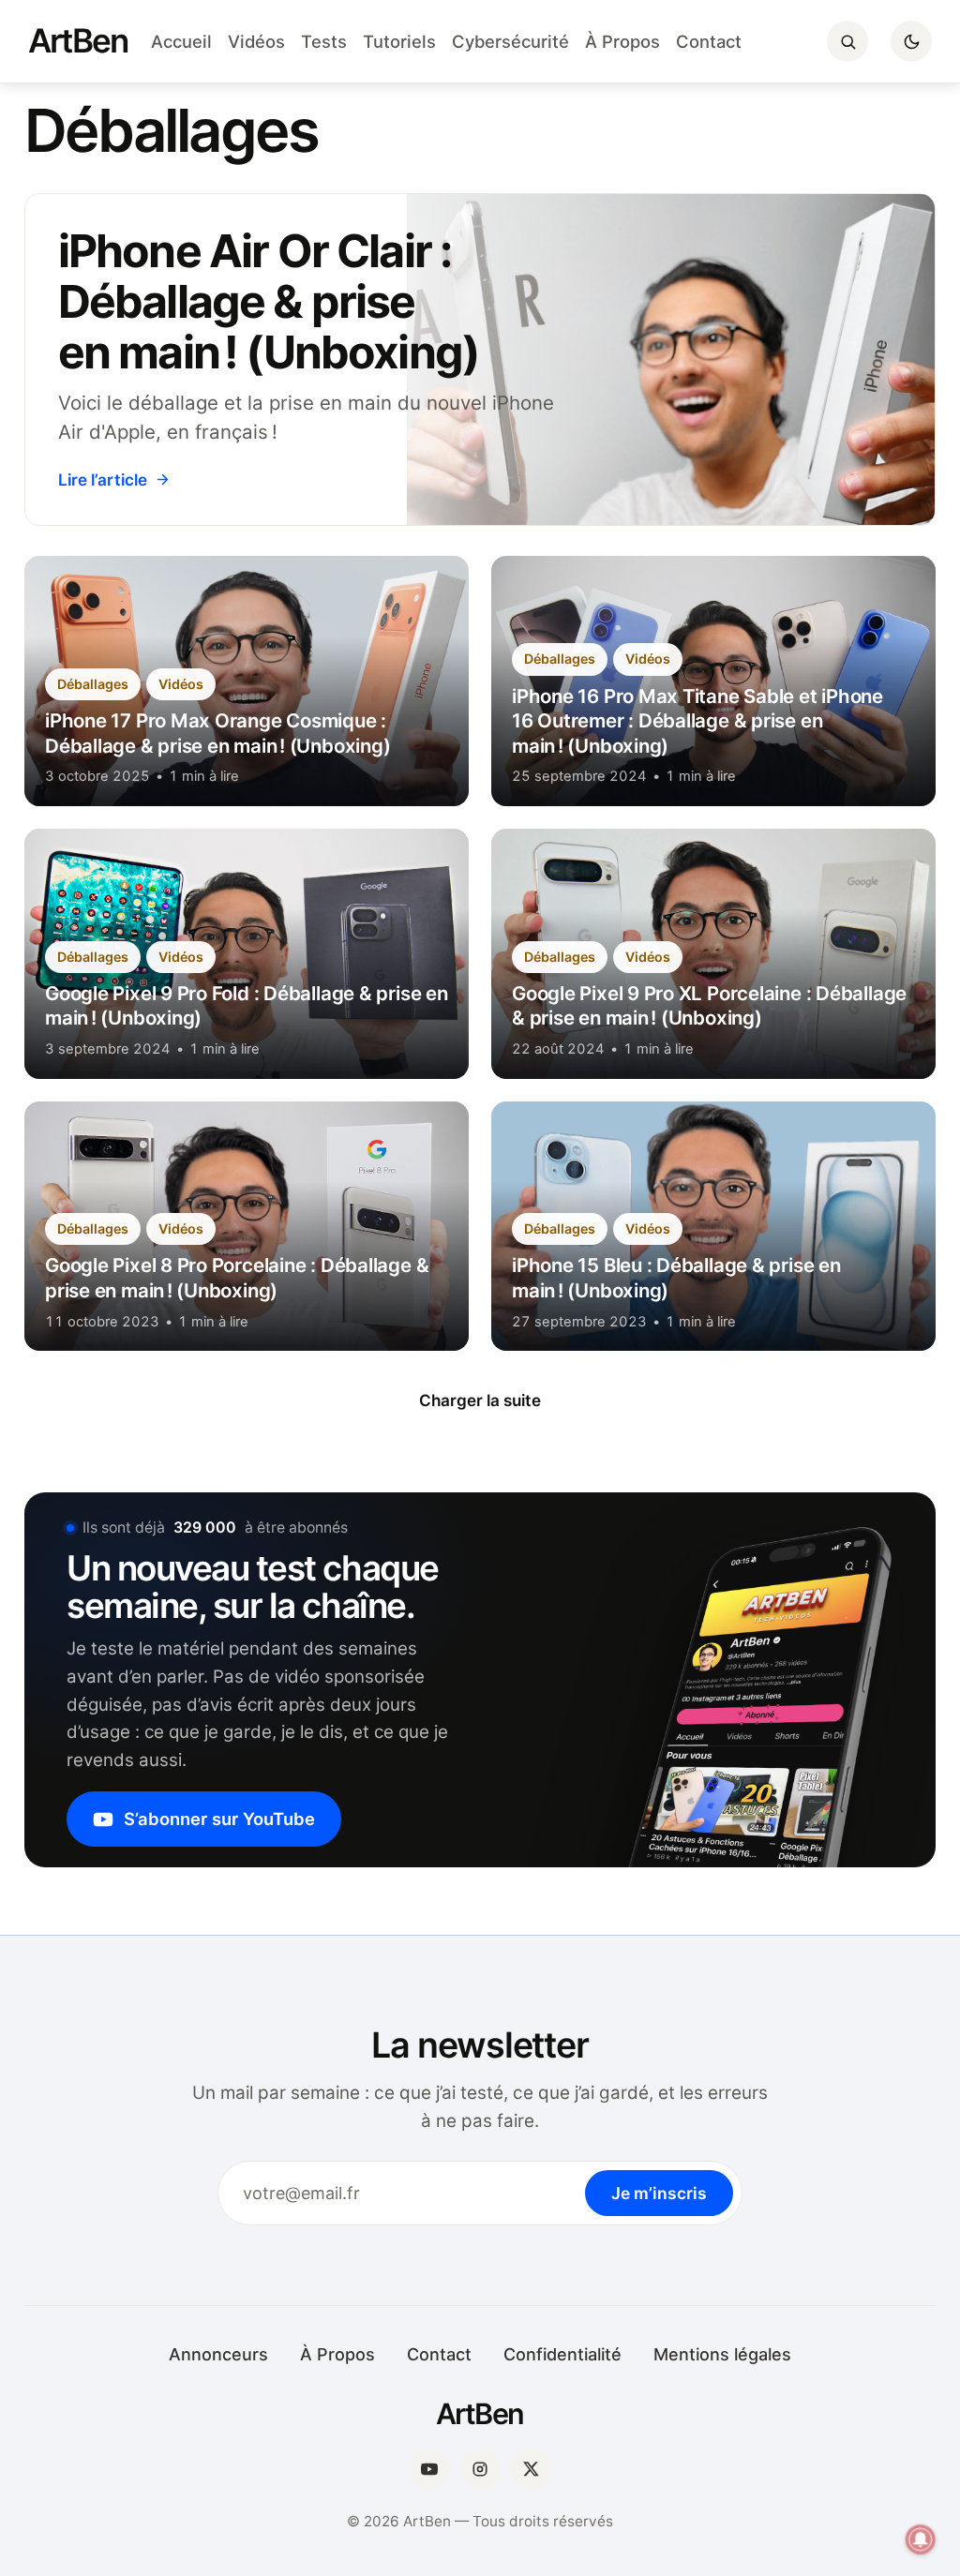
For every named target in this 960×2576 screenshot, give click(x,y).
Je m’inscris (659, 2193)
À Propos (622, 41)
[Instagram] (480, 2469)
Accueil (181, 41)
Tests (324, 41)
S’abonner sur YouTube (219, 1819)
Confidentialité (562, 2354)
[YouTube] (429, 2469)
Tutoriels (399, 41)
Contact (709, 41)
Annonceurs (218, 2354)
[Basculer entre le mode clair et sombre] (911, 41)
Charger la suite (480, 1400)
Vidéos (256, 41)
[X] (531, 2469)
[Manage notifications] (921, 2539)
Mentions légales (722, 2354)
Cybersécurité (510, 41)
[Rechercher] (847, 41)
